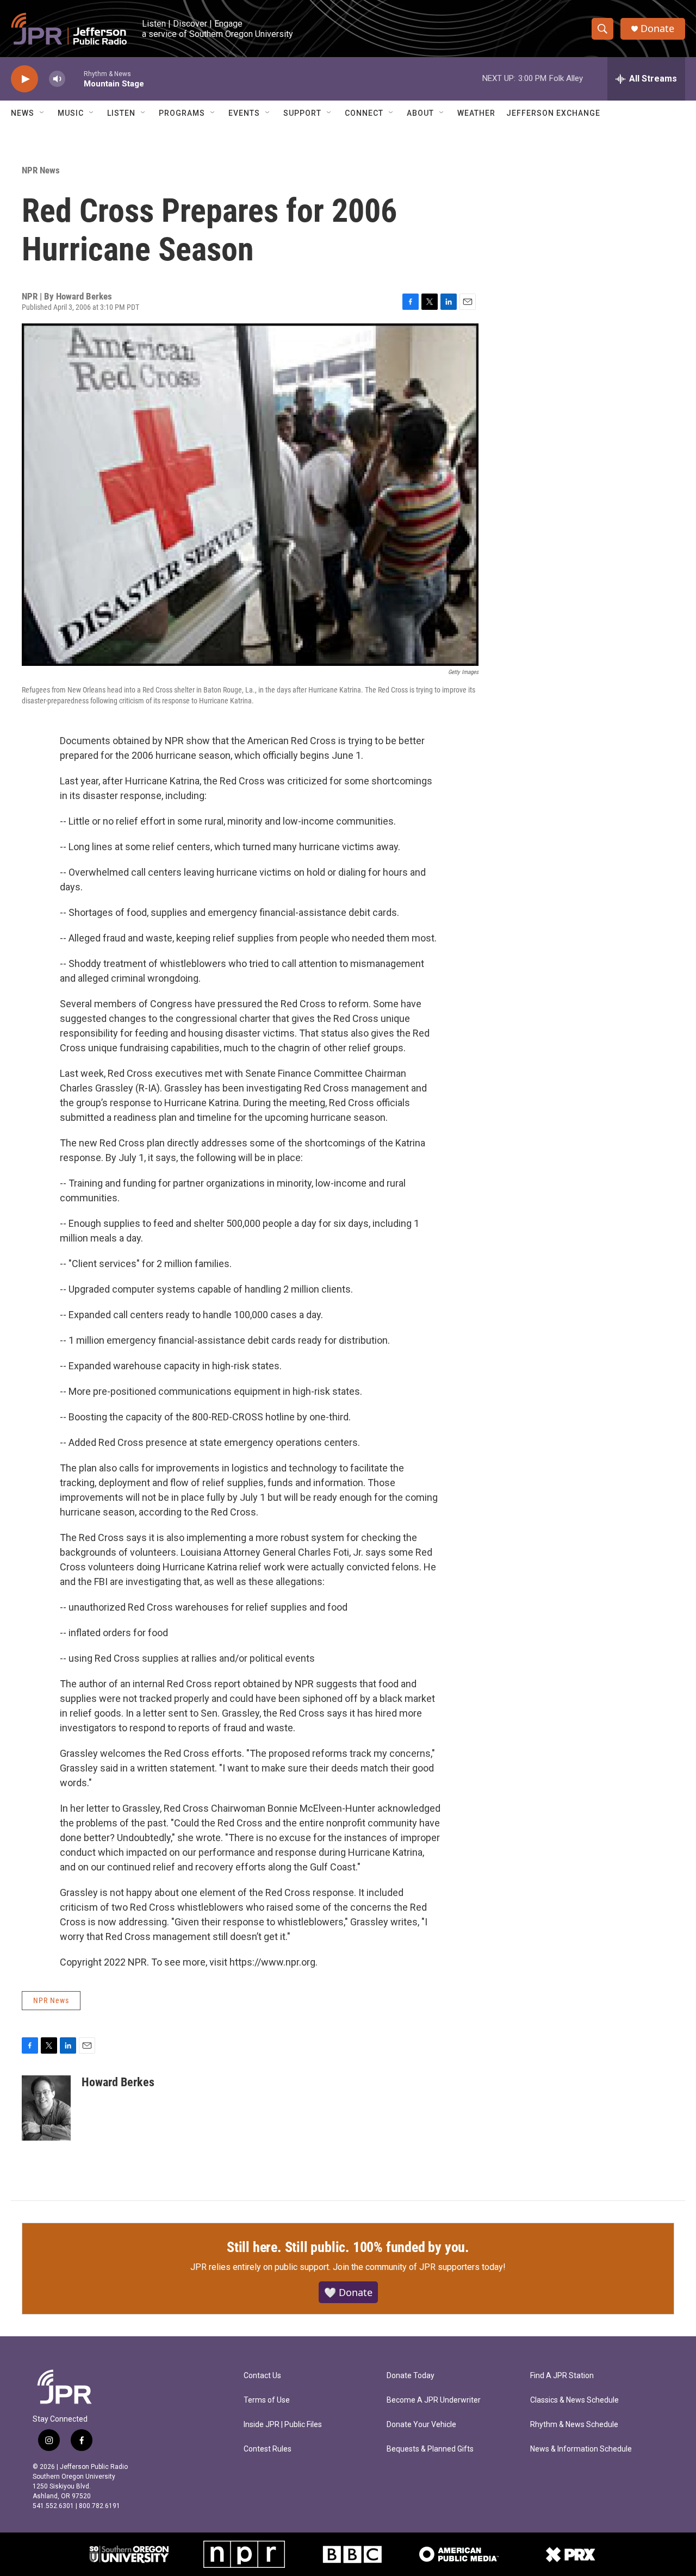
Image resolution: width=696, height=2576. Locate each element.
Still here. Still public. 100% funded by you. (348, 2247)
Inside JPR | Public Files (283, 2425)
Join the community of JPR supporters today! (419, 2267)
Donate (657, 29)
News (23, 113)
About (420, 113)
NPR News (41, 170)
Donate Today (411, 2376)
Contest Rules (268, 2449)
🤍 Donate (348, 2292)
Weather (476, 113)
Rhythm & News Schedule (574, 2425)
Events (244, 113)
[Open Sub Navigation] (42, 113)
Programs (182, 113)
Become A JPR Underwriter (434, 2400)
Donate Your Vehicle (421, 2425)
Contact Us (262, 2376)
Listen (121, 113)
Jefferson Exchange (553, 113)
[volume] (57, 79)
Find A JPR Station (562, 2376)
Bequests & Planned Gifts (430, 2449)
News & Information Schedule (581, 2449)
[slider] (74, 79)
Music (71, 113)
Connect (364, 113)
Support (302, 113)
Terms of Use (267, 2400)
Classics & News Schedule (574, 2400)
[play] (24, 79)
